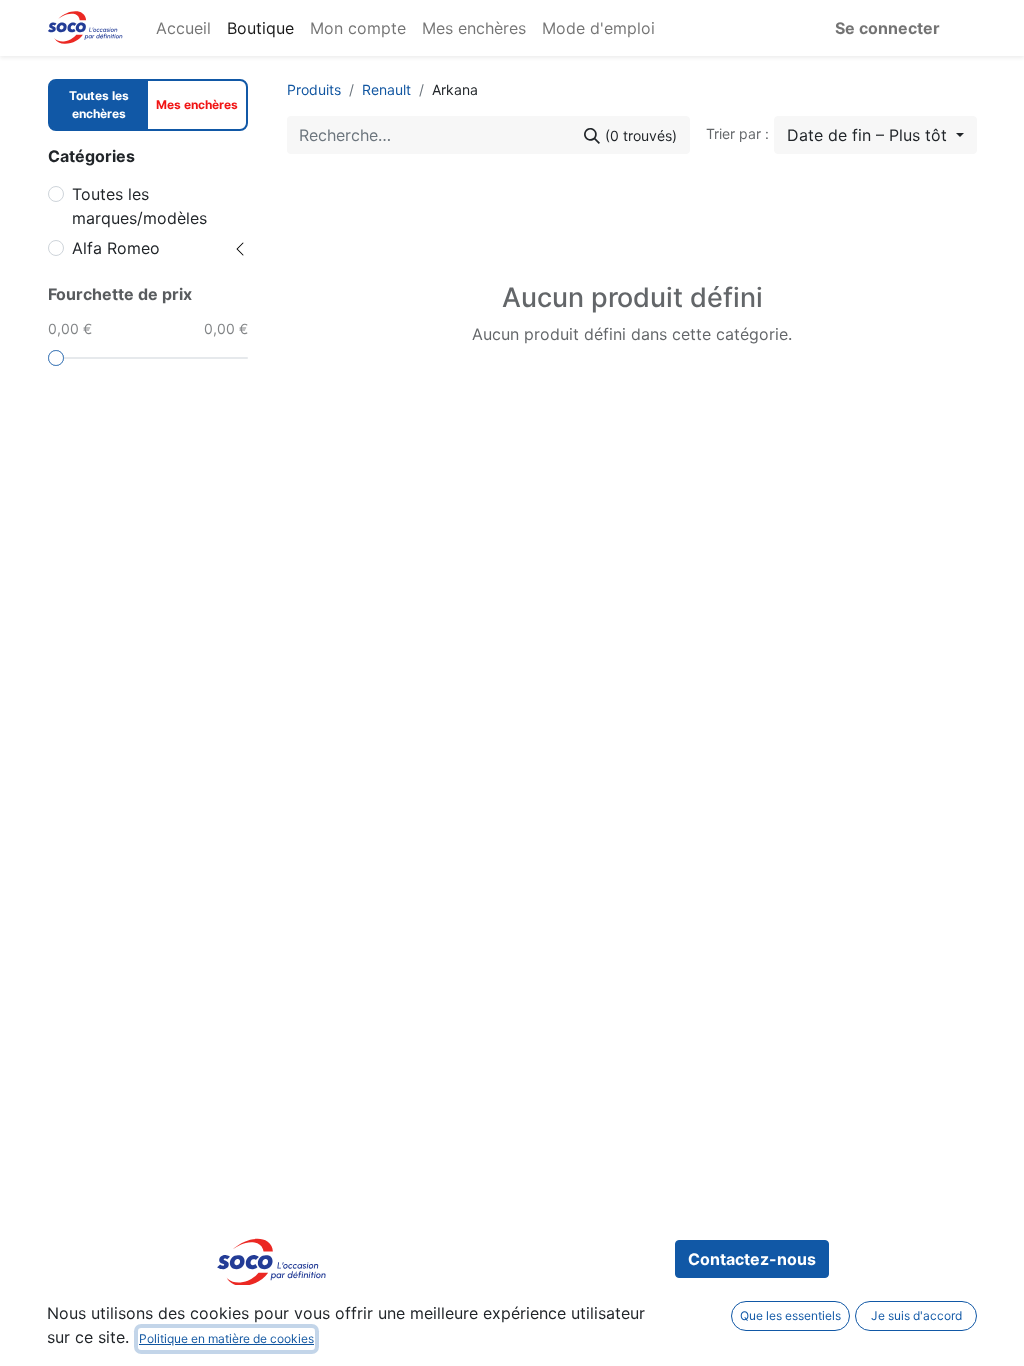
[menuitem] (183, 28)
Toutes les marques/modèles (139, 206)
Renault (386, 89)
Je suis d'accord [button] (916, 1315)
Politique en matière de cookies (226, 1338)
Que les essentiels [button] (790, 1315)
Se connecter (887, 28)
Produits (314, 89)
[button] (875, 135)
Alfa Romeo (116, 248)
